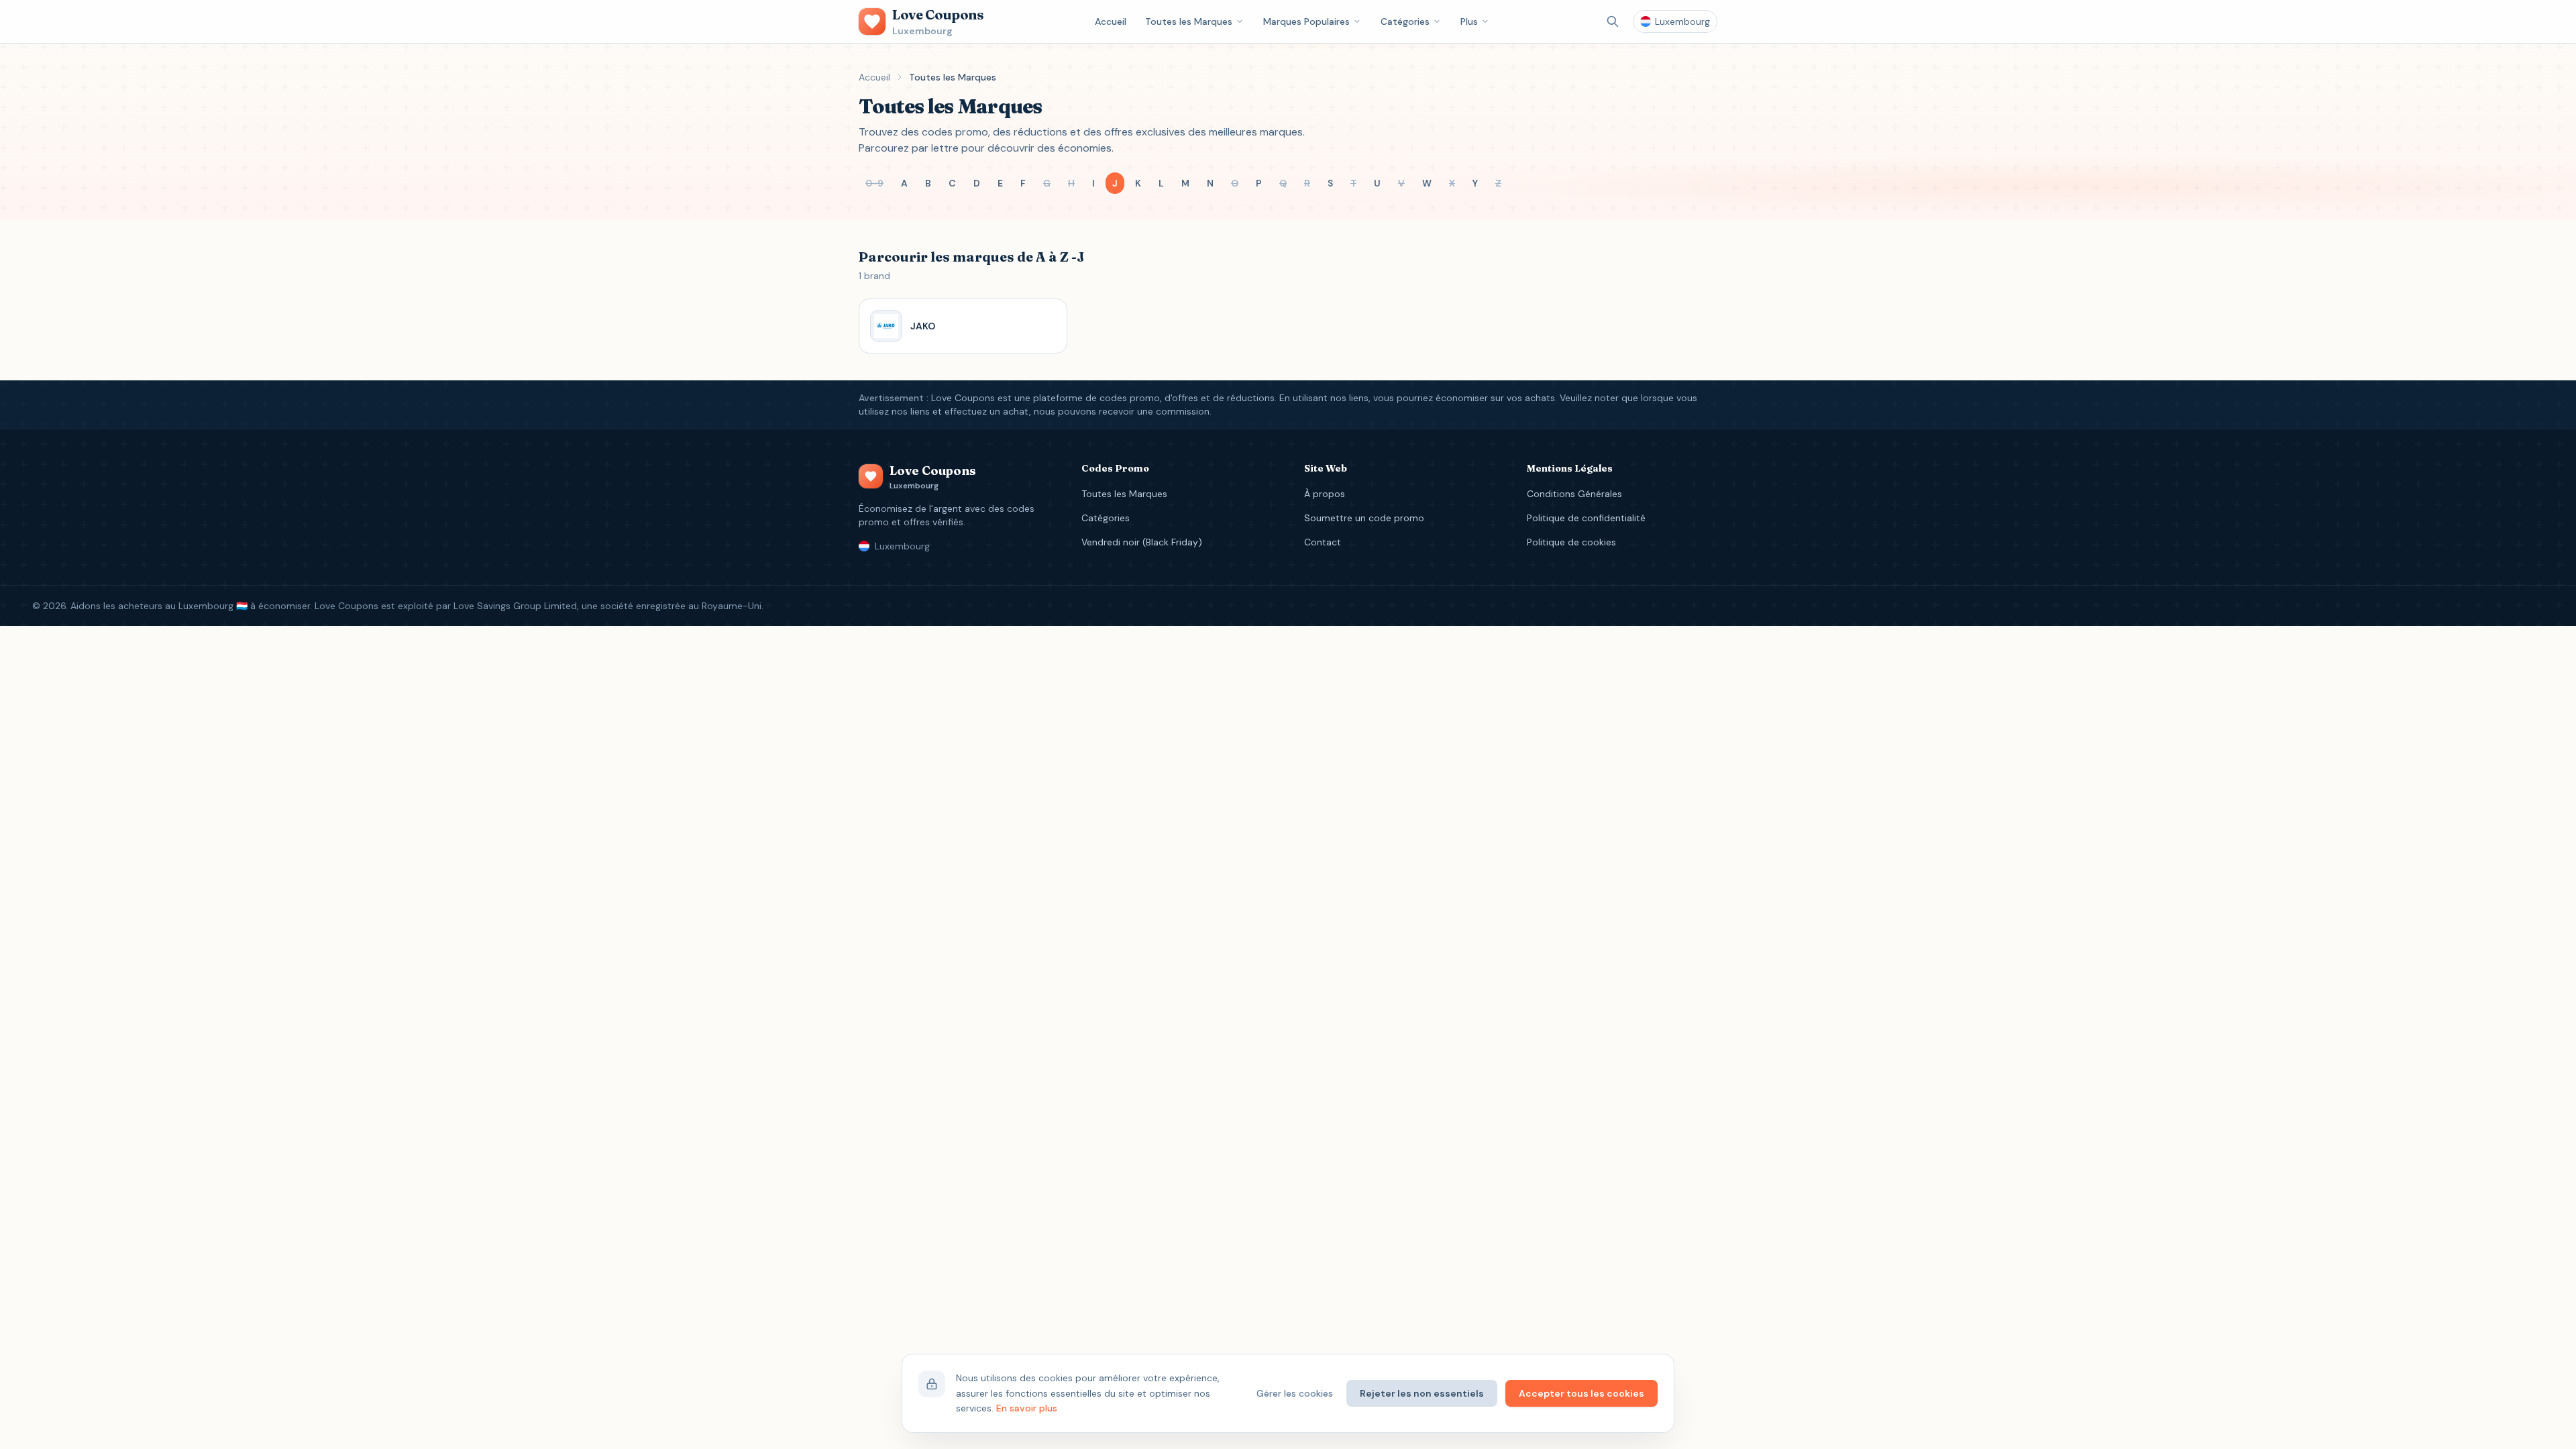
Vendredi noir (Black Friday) (1142, 542)
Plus (1469, 21)
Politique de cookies (1571, 542)
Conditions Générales (1574, 494)
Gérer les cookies (1295, 1393)
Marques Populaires (1306, 21)
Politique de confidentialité (1586, 518)
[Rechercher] (1613, 21)
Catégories (1405, 21)
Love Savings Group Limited (515, 606)
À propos (1325, 494)
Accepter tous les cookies (1581, 1393)
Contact (1323, 542)
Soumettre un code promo (1364, 518)
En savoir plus (1027, 1408)
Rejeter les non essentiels (1422, 1393)
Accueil (1111, 21)
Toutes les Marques (1189, 21)
